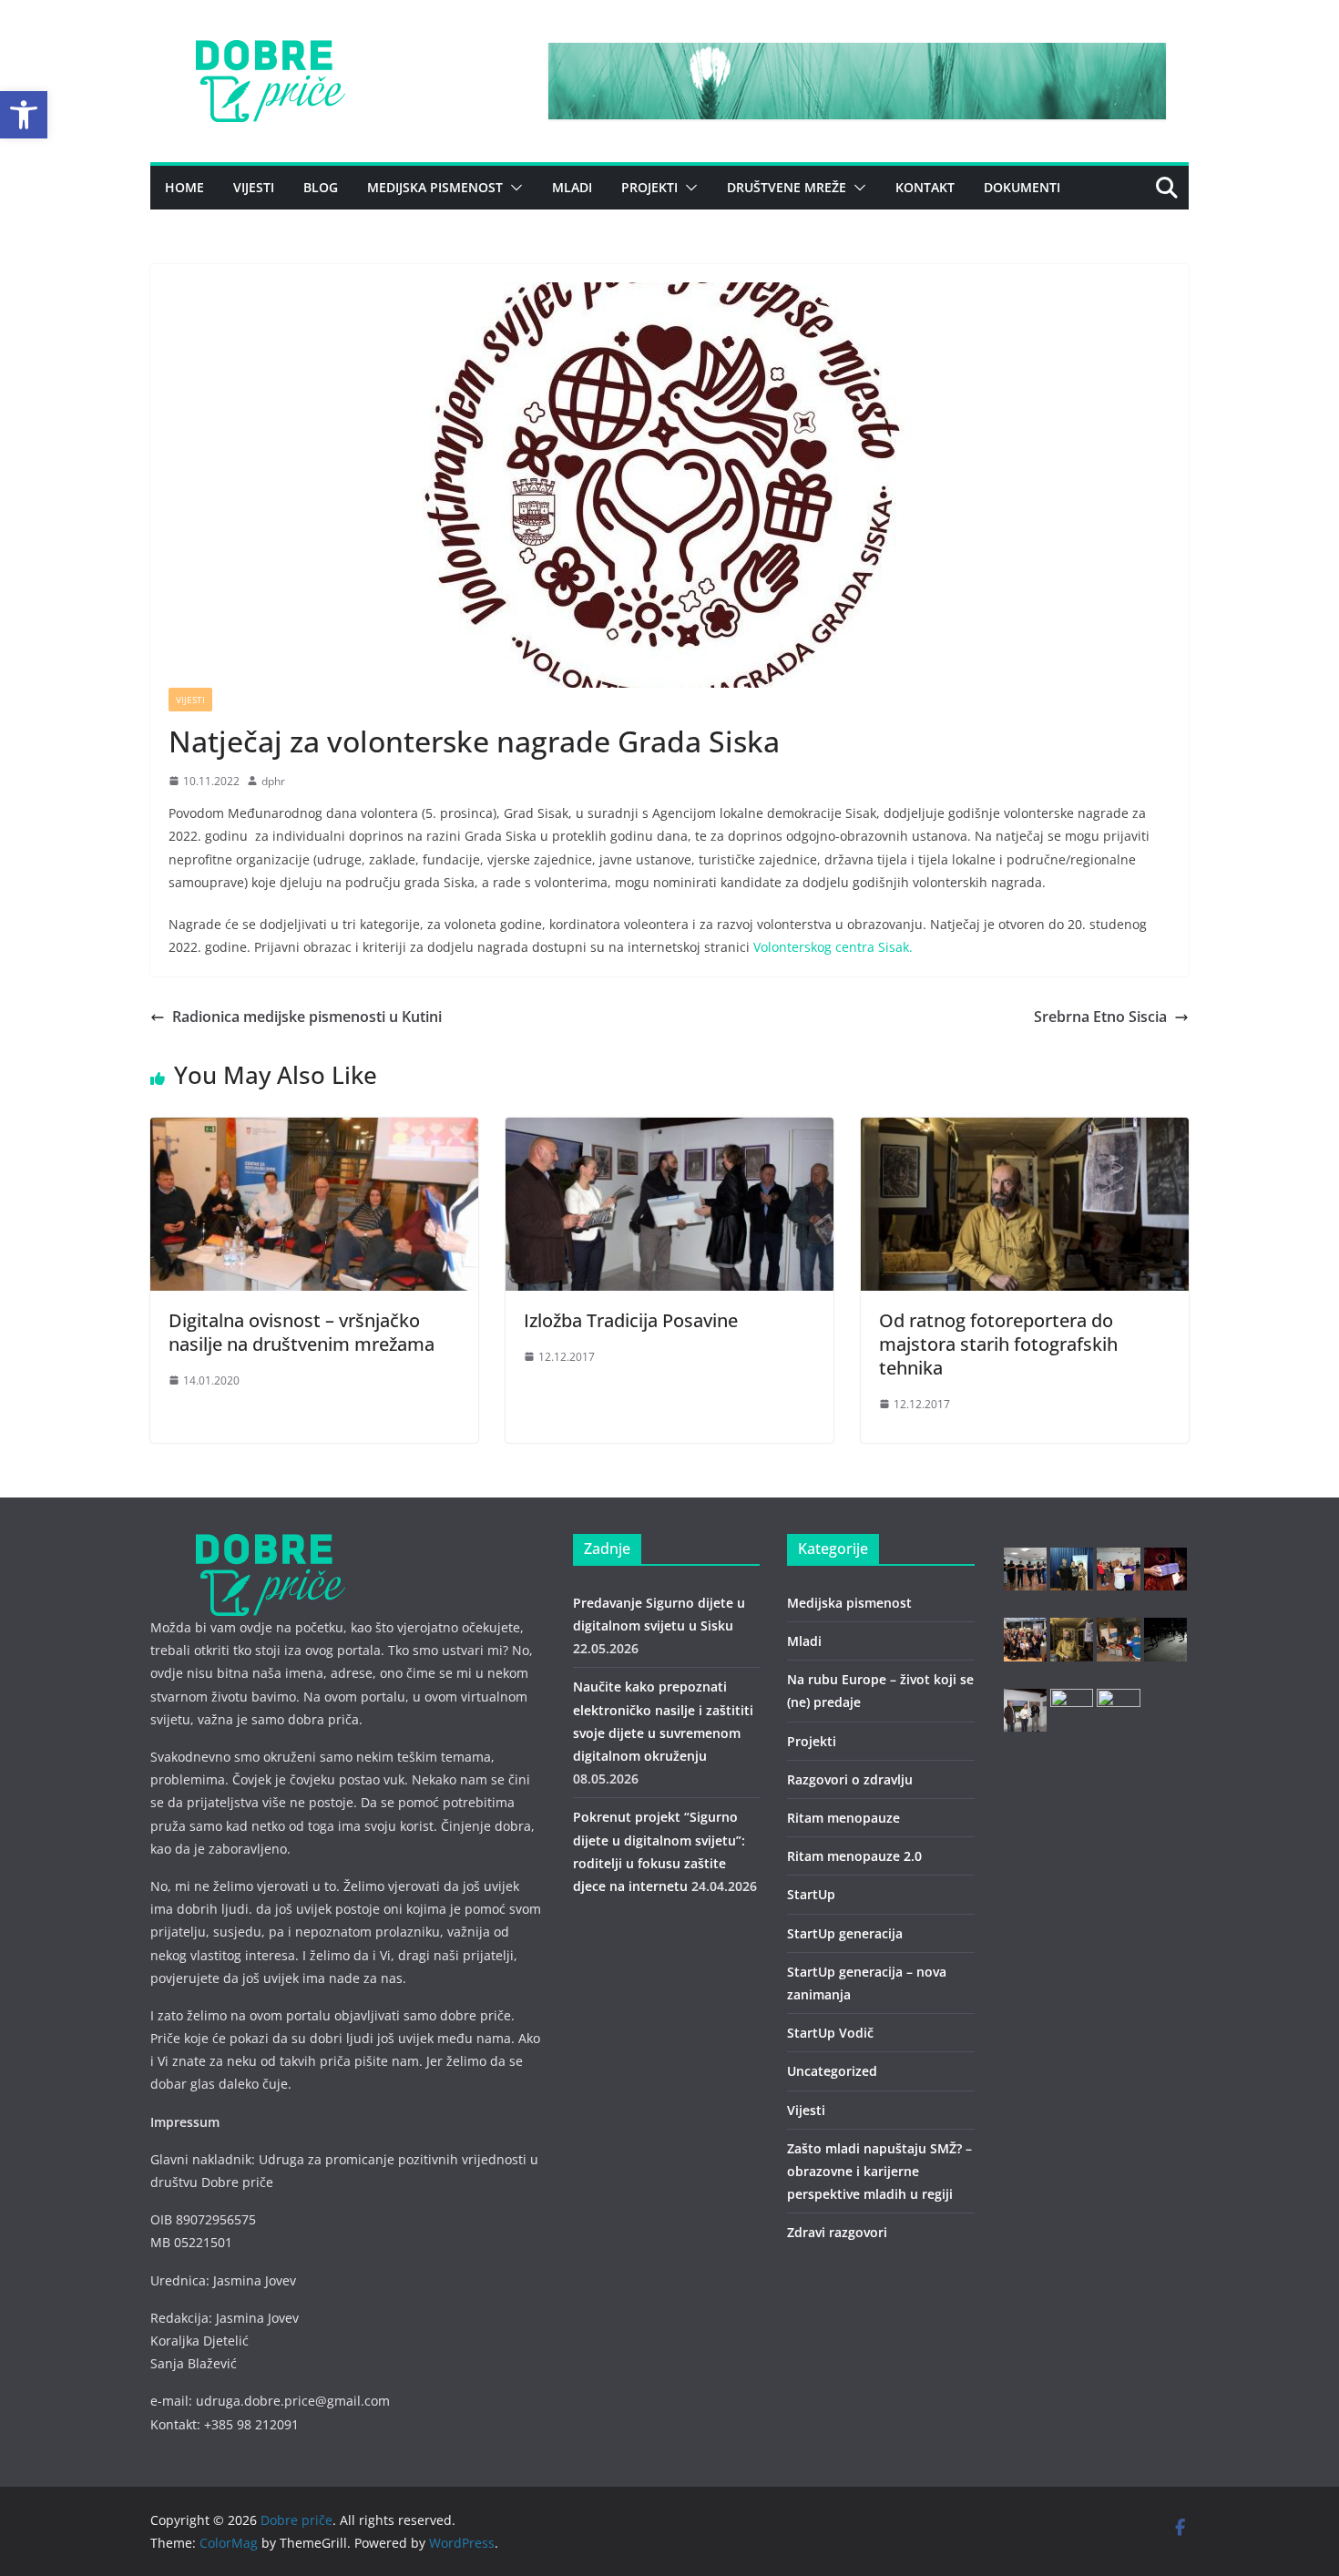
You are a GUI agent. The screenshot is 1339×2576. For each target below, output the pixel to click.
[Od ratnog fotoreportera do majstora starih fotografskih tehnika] (1025, 1130)
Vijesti (254, 187)
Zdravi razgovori (837, 2232)
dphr (273, 781)
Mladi (572, 187)
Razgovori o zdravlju (850, 1779)
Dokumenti (1022, 187)
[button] (24, 115)
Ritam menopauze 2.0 (854, 1856)
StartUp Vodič (830, 2033)
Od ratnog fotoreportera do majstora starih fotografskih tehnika (998, 1344)
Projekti (649, 187)
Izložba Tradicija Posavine (631, 1320)
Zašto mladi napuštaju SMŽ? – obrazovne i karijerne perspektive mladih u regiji (879, 2171)
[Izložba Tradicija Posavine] (669, 1130)
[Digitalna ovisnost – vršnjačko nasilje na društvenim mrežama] (314, 1130)
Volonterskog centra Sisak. (833, 947)
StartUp (811, 1894)
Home (184, 187)
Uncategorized (832, 2071)
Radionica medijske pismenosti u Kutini (307, 1017)
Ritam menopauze (843, 1818)
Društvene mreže (787, 187)
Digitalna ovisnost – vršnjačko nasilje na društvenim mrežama (302, 1332)
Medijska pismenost (435, 187)
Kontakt (925, 187)
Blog (321, 187)
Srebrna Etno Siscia (1100, 1017)
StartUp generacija (845, 1933)
